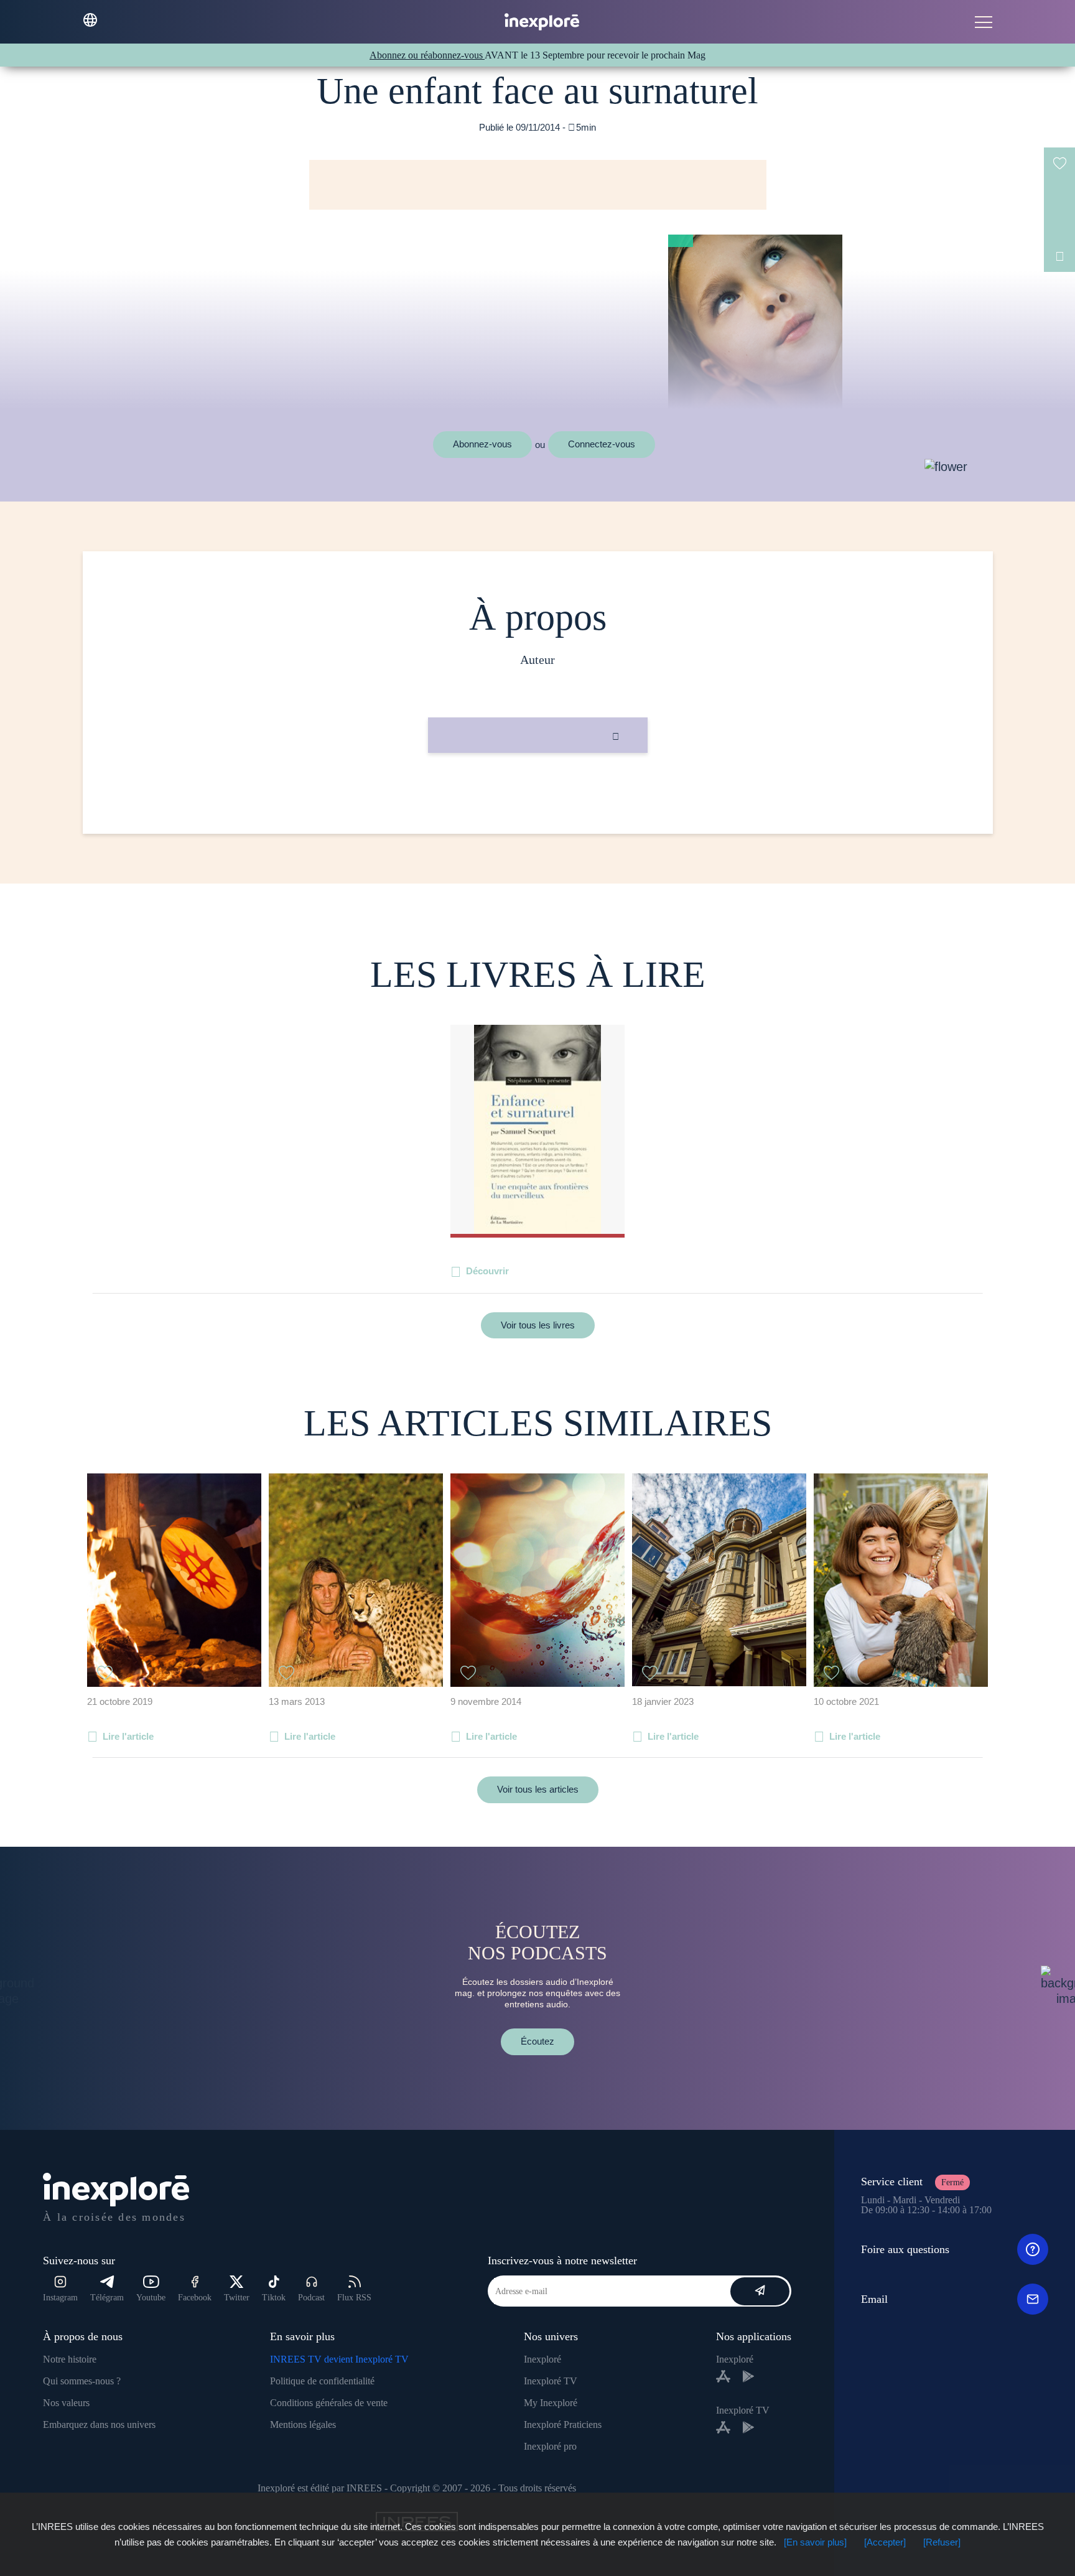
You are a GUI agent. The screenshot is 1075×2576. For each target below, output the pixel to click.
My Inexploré (551, 2403)
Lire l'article (128, 1736)
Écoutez (537, 2041)
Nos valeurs (66, 2403)
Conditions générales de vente (329, 2403)
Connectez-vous (602, 444)
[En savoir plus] (815, 2542)
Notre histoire (70, 2359)
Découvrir (487, 1271)
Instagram (60, 2298)
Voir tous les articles (538, 1789)
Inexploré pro (550, 2446)
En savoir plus (538, 795)
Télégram (107, 2298)
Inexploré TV (551, 2381)
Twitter (237, 2298)
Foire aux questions (905, 2249)
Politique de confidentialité (322, 2381)
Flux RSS (354, 2298)
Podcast (311, 2298)
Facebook (195, 2298)
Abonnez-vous (482, 444)
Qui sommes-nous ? (82, 2381)
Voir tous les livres (538, 1325)
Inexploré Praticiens (563, 2424)
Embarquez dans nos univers (99, 2424)
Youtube (151, 2298)
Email (874, 2299)
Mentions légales (303, 2424)
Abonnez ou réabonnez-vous (427, 55)
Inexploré (542, 2359)
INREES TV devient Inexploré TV (339, 2359)
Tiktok (274, 2298)
